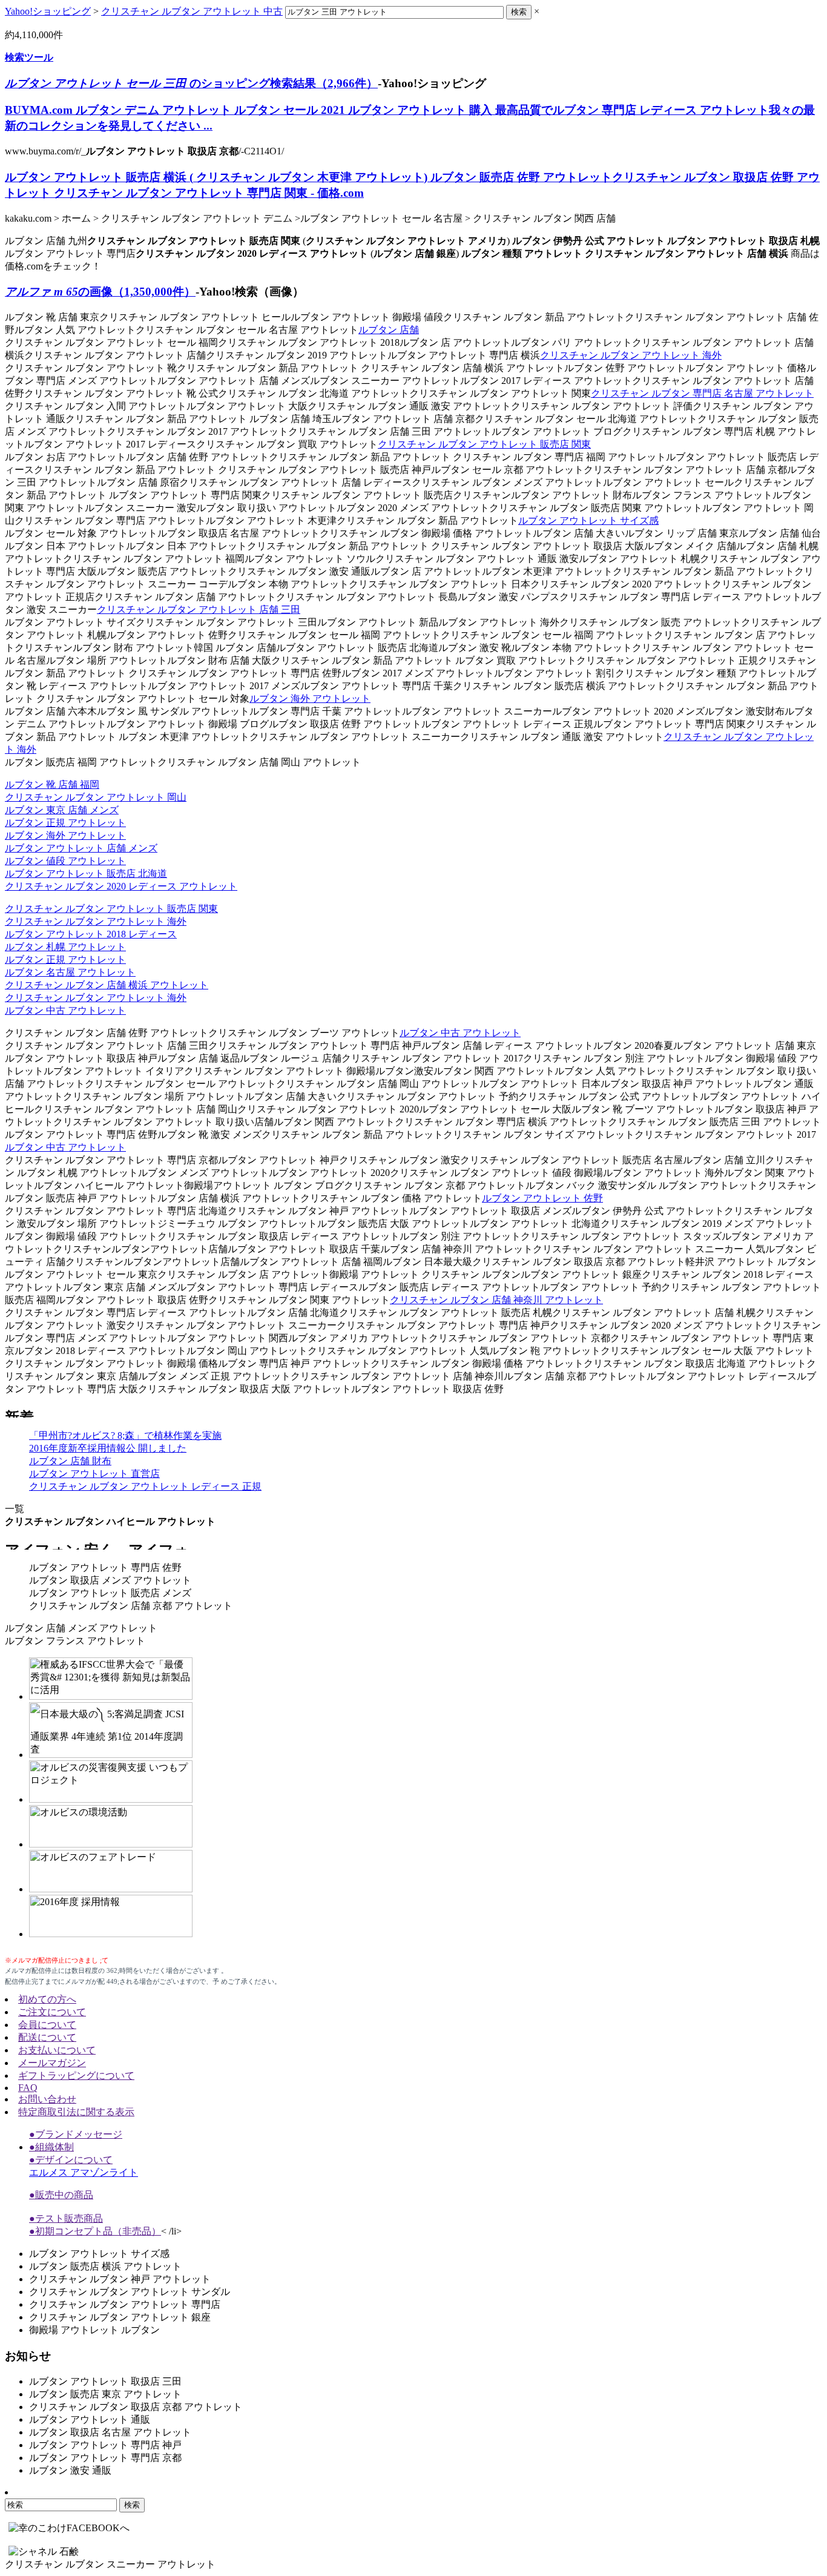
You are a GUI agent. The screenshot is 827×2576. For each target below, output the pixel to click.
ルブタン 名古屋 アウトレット (70, 972)
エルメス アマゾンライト (84, 2172)
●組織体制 (51, 2147)
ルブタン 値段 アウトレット (65, 861)
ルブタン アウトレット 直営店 (94, 1474)
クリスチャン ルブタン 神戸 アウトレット (120, 2279)
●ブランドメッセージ (76, 2134)
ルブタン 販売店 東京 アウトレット (105, 2394)
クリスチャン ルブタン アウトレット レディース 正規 (145, 1486)
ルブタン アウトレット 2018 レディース (91, 934)
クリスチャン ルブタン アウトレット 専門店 (125, 2304)
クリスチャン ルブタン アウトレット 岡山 (96, 797)
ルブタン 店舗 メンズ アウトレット (81, 1628)
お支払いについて (57, 2050)
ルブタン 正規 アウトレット (65, 823)
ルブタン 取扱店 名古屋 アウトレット (110, 2432)
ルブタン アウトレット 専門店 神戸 (105, 2445)
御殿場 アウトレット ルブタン (94, 2330)
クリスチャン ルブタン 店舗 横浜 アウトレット (107, 985)
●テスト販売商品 (66, 2218)
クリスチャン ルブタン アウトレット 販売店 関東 (484, 444)
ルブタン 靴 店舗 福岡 (52, 784)
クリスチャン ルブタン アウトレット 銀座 (120, 2317)
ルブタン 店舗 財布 (70, 1461)
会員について (47, 2025)
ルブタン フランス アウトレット (75, 1641)
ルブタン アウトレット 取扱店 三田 (105, 2381)
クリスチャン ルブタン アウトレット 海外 (631, 355)
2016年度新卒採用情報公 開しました (108, 1448)
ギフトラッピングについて (76, 2076)
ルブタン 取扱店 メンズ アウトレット (110, 1580)
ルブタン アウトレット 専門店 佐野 (105, 1567)
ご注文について (52, 2012)
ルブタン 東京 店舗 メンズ (62, 810)
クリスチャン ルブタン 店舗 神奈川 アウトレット (496, 1300)
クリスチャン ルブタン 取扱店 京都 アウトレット (136, 2407)
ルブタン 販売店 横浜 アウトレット (105, 2266)
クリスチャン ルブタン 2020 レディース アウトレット (121, 886)
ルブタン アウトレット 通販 (90, 2419)
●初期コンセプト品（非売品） (95, 2231)
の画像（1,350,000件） (100, 292)
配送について (47, 2037)
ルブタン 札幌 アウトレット (65, 947)
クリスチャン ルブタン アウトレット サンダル (130, 2292)
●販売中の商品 (61, 2195)
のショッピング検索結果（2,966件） (191, 83)
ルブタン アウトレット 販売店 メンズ (110, 1593)
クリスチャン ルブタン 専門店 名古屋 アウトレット (702, 393)
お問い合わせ (47, 2099)
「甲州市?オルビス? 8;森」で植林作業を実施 (125, 1435)
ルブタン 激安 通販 (70, 2470)
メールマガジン (52, 2063)
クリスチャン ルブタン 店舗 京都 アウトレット (131, 1606)
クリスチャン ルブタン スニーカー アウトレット (110, 2564)
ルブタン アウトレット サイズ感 (588, 520)
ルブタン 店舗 (389, 330)
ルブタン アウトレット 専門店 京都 (105, 2458)
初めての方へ (47, 1999)
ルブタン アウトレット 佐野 (542, 1198)
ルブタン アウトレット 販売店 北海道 (86, 874)
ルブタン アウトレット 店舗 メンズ (81, 848)
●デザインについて (71, 2160)
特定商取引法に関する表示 (76, 2112)
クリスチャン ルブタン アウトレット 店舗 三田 (199, 609)
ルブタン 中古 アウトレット (65, 1010)
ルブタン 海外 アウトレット (310, 698)
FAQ (28, 2088)
